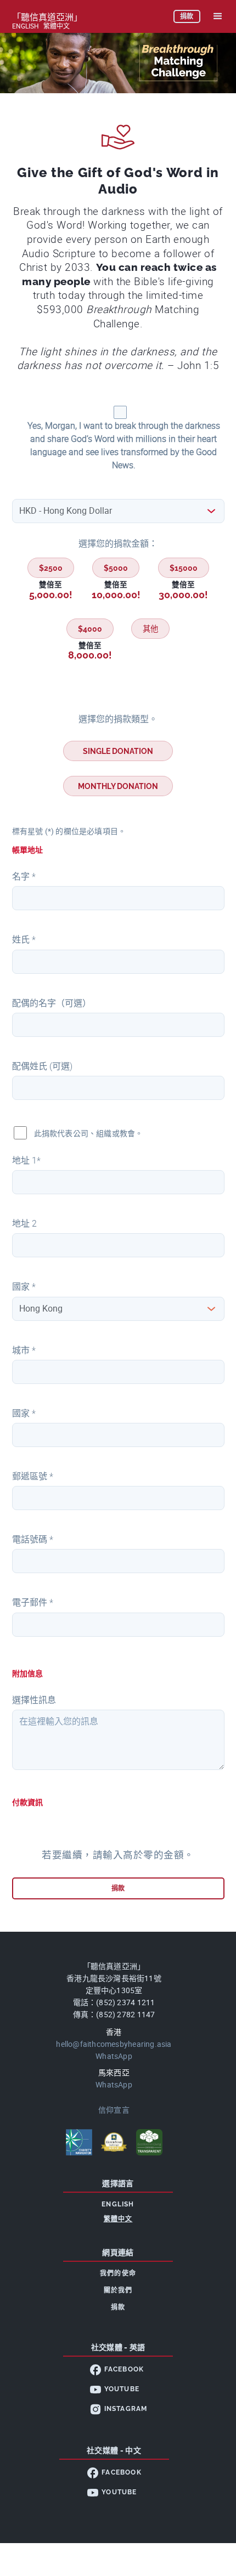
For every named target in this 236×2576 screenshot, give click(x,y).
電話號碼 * (33, 1539)
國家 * (24, 1287)
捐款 (118, 2307)
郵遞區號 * (33, 1476)
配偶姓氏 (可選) (42, 1066)
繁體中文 (57, 26)
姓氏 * (24, 940)
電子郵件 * (33, 1602)
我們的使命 (118, 2273)
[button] (218, 16)
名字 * (24, 876)
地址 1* (26, 1161)
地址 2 (24, 1224)
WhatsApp (114, 2056)
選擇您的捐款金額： (118, 544)
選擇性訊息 (34, 1700)
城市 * (24, 1350)
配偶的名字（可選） (52, 1003)
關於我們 (118, 2290)
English (26, 26)
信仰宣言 (114, 2110)
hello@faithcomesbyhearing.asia (114, 2044)
